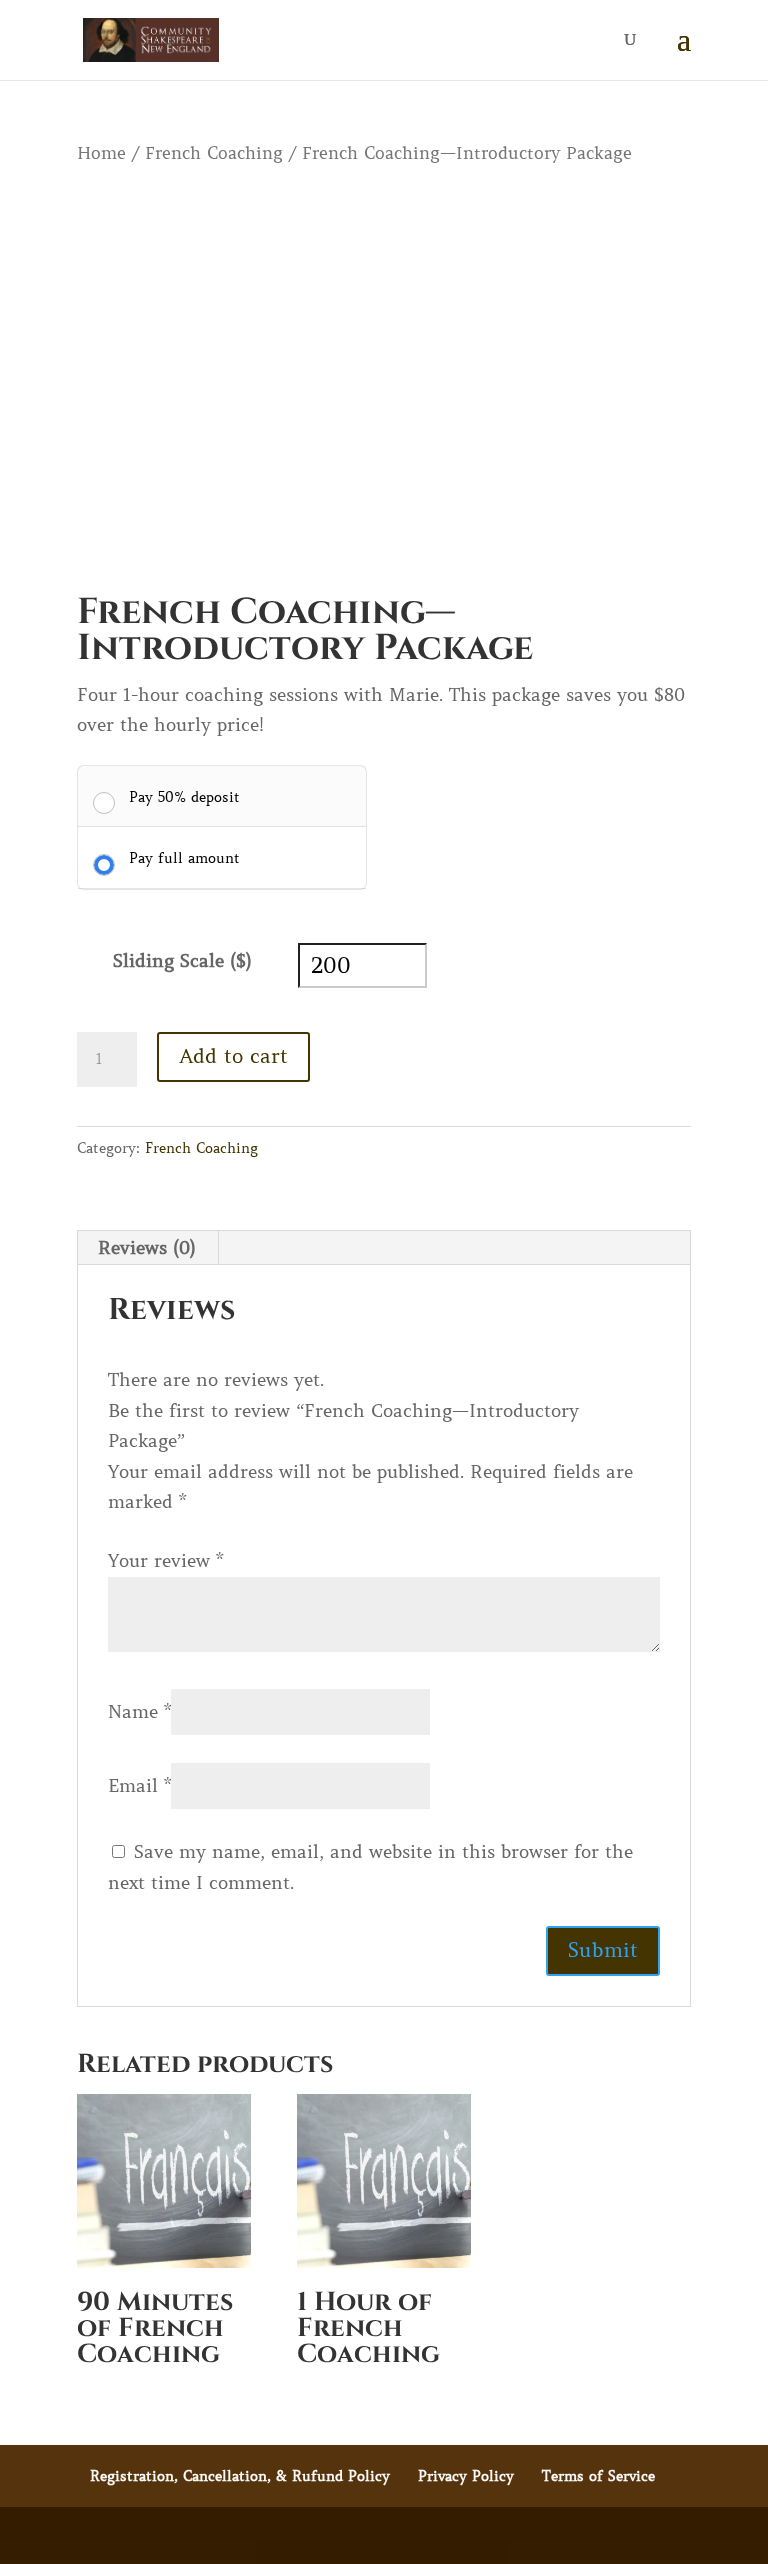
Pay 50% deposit (184, 797)
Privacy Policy (466, 2476)
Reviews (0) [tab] (147, 1248)
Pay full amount (184, 858)
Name (139, 1712)
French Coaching (214, 153)
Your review (165, 1561)
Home (101, 153)
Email (139, 1786)
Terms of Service (598, 2476)
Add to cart (233, 1056)
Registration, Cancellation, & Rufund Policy (240, 2476)
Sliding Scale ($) (182, 961)
